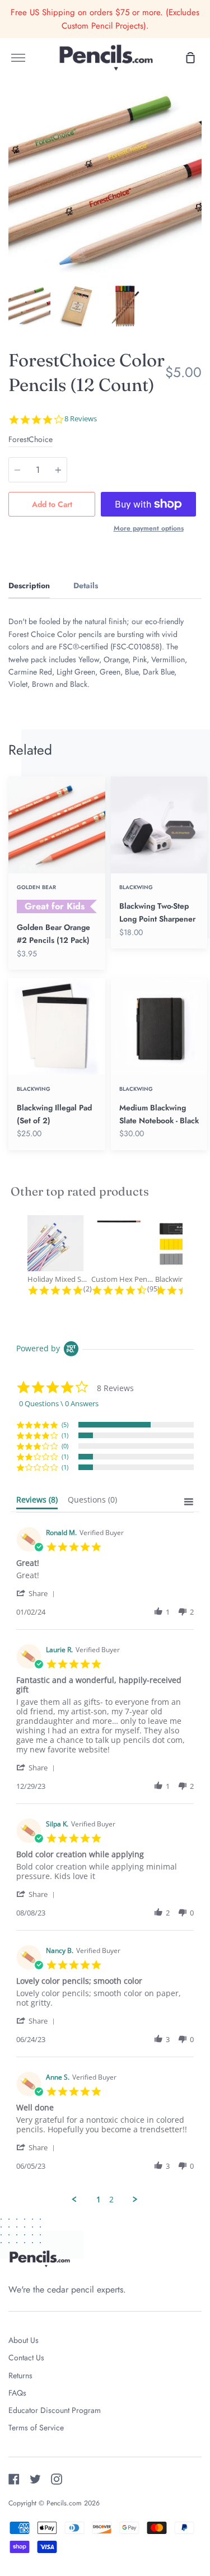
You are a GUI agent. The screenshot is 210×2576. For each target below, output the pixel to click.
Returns (20, 2375)
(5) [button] (65, 1424)
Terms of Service (36, 2428)
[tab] (29, 306)
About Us (24, 2340)
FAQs (17, 2393)
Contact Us (26, 2358)
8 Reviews (81, 419)
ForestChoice (31, 439)
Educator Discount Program (55, 2410)
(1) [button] (65, 1435)
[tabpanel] (105, 183)
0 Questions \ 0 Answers (59, 1403)
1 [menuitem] (99, 2200)
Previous (12, 210)
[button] (38, 1593)
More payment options (149, 528)
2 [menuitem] (111, 2200)
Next (198, 210)
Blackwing (136, 887)
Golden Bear (36, 887)
